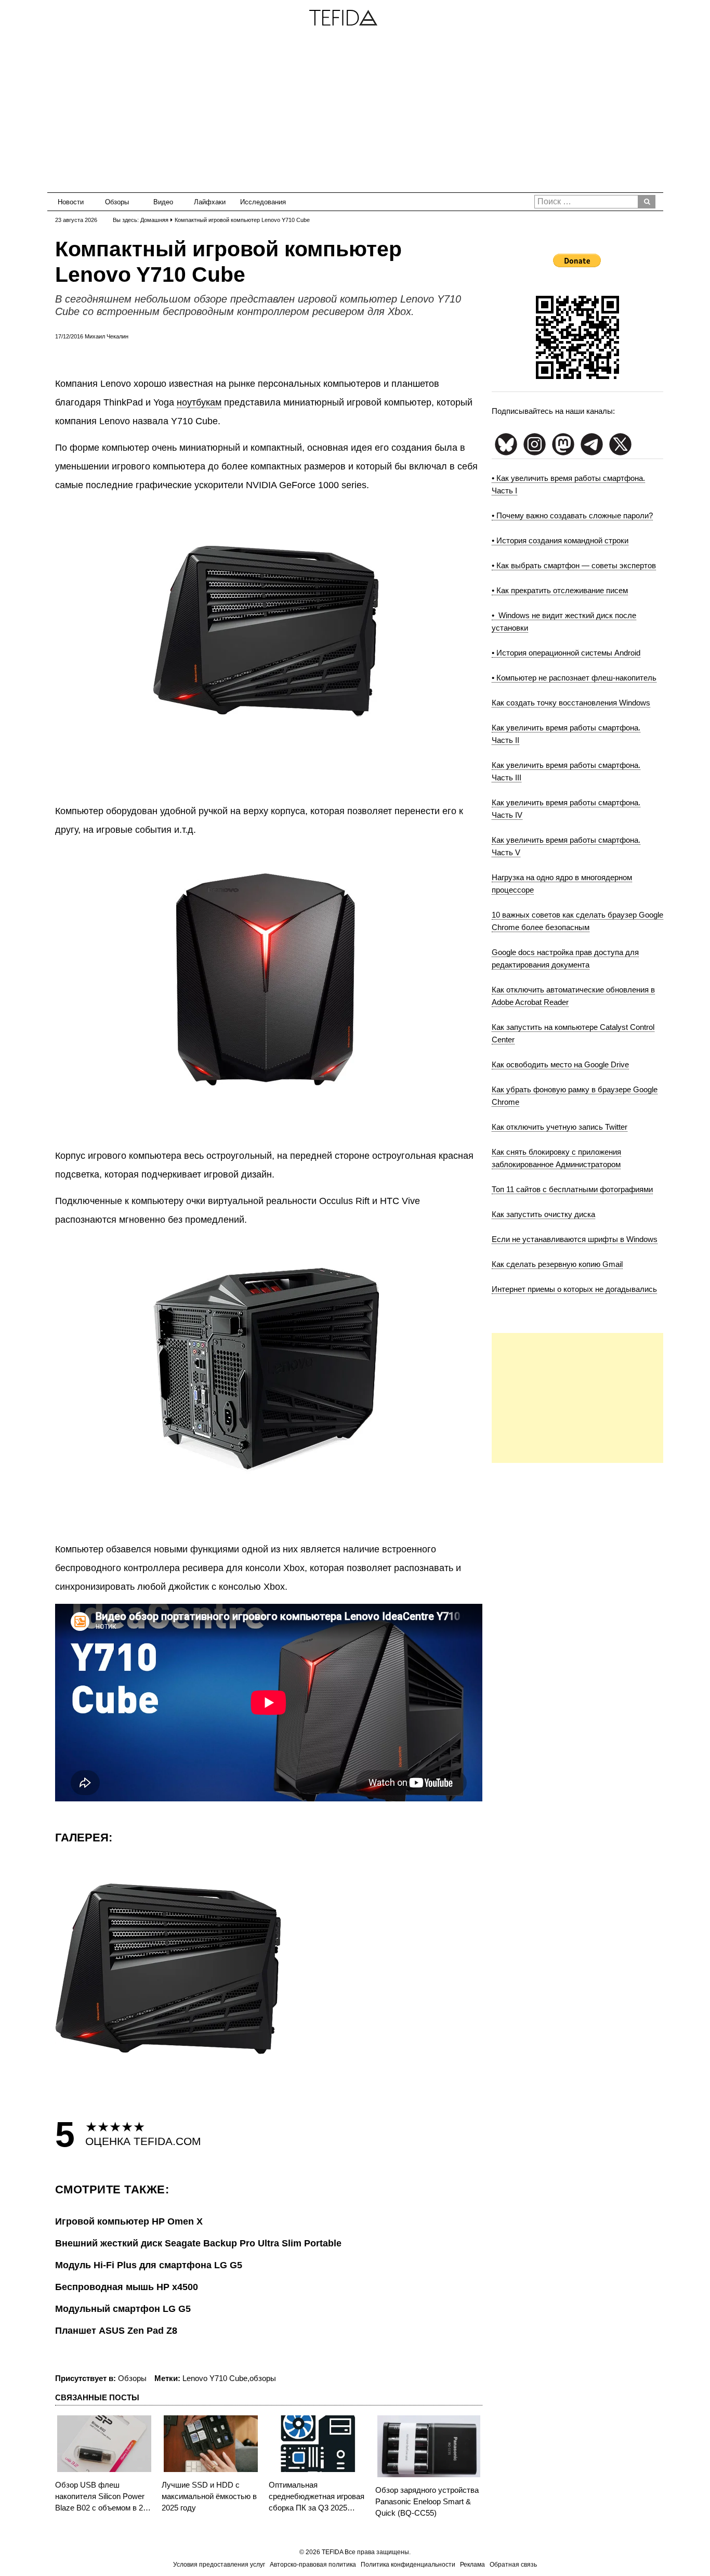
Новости (71, 202)
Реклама (472, 2565)
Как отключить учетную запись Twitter (560, 1127)
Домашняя (154, 220)
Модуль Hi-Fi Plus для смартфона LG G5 (149, 2265)
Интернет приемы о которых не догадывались (574, 1289)
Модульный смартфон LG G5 (123, 2309)
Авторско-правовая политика (313, 2565)
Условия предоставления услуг (219, 2565)
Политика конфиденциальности (408, 2565)
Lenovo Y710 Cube (215, 2378)
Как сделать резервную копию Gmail (557, 1264)
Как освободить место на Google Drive (560, 1064)
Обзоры (117, 202)
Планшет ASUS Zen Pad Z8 (116, 2331)
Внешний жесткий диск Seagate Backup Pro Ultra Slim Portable (198, 2243)
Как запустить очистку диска (543, 1214)
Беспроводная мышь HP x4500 (127, 2287)
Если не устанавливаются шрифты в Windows (575, 1239)
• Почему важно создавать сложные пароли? (572, 515)
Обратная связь (513, 2565)
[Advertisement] (355, 114)
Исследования (260, 202)
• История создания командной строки (560, 540)
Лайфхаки (210, 202)
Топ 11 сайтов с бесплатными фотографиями (572, 1189)
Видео (163, 202)
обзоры (263, 2378)
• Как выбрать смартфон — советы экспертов (574, 565)
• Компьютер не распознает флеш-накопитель (574, 678)
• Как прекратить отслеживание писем (560, 590)
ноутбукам (199, 402)
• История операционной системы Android (566, 653)
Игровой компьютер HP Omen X (129, 2221)
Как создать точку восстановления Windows (571, 703)
